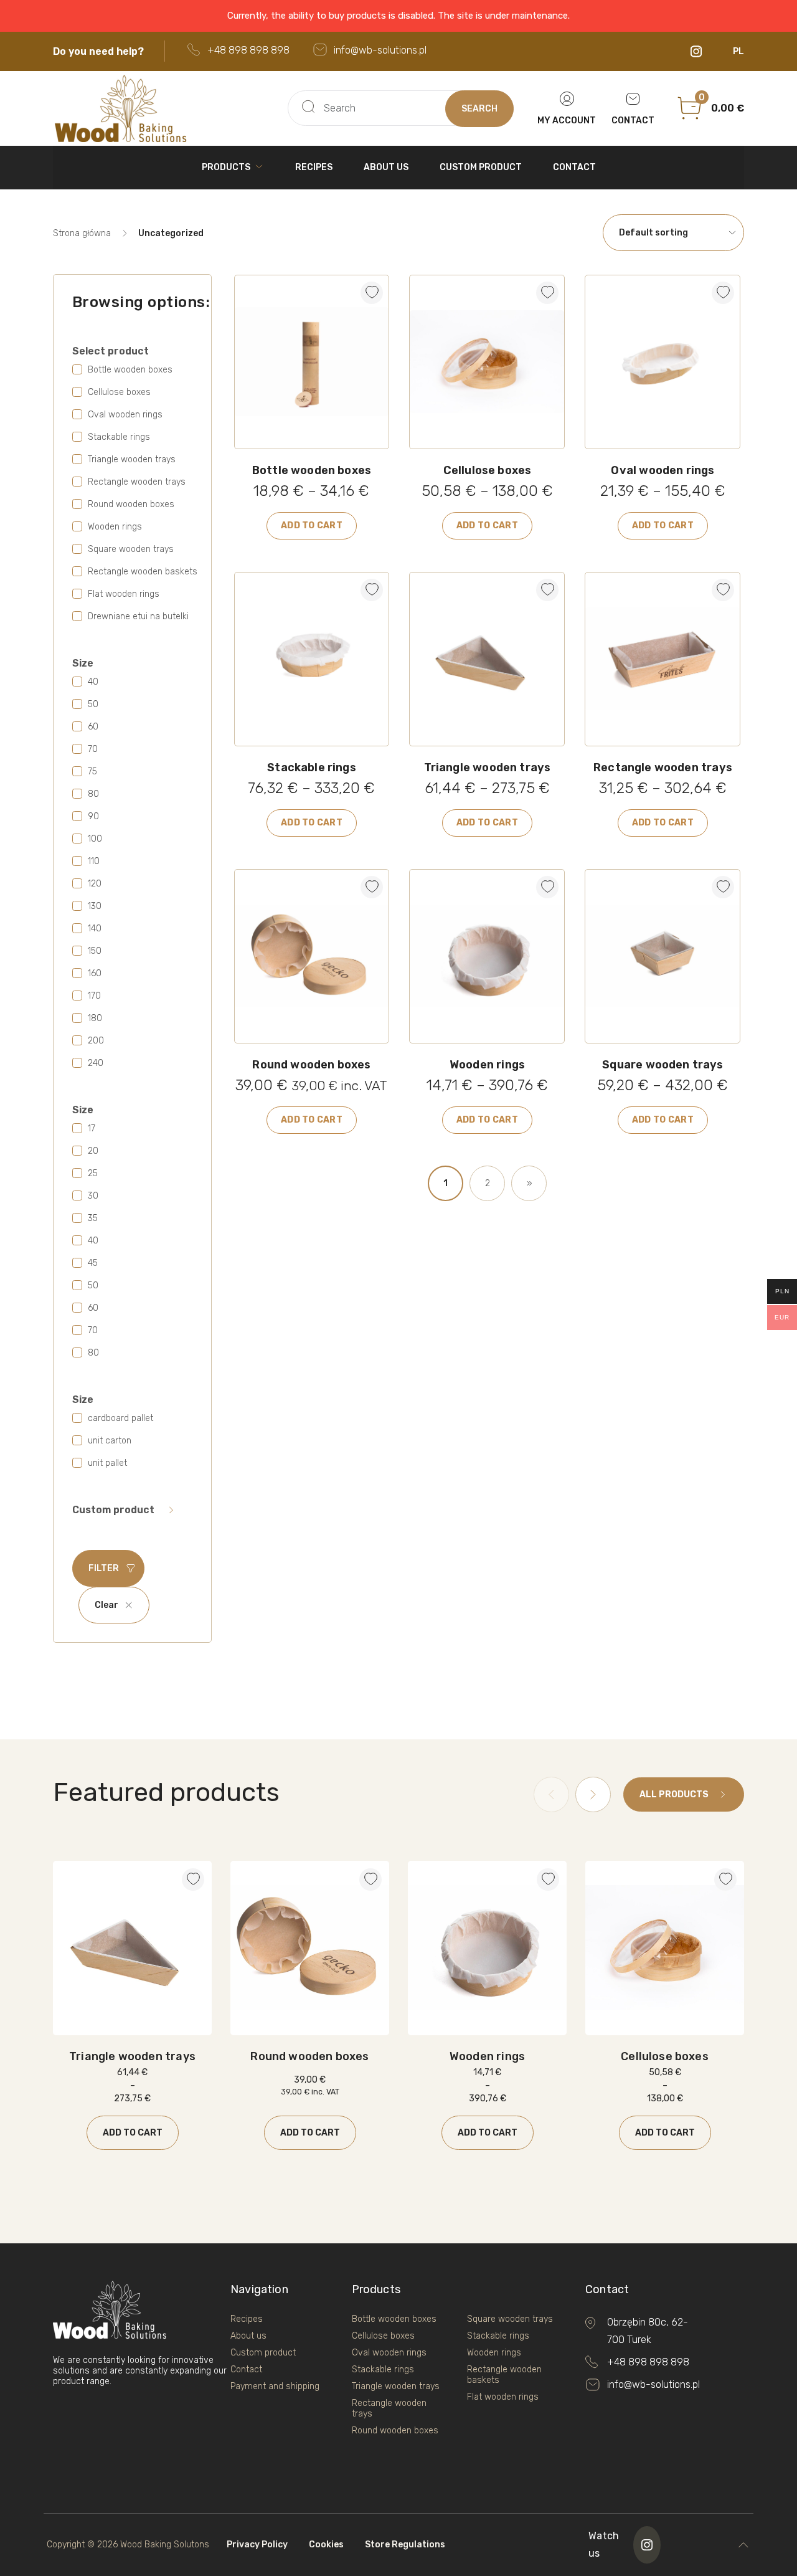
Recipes (314, 167)
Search (479, 109)
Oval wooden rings (389, 2353)
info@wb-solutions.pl (380, 50)
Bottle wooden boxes (394, 2319)
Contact (574, 167)
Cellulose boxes (383, 2336)
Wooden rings (494, 2353)
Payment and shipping (275, 2386)
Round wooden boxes (395, 2431)
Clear (106, 1605)
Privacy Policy (257, 2545)
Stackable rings (383, 2369)
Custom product (481, 167)
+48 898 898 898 (248, 50)
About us (386, 167)
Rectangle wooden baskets (504, 2375)
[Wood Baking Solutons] (166, 108)
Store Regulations (405, 2545)
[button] (367, 288)
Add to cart (312, 525)
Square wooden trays (510, 2319)
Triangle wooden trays (396, 2386)
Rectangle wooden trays (389, 2408)
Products (226, 167)
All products (674, 1794)
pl (738, 51)
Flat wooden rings (503, 2397)
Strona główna (82, 233)
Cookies (326, 2545)
